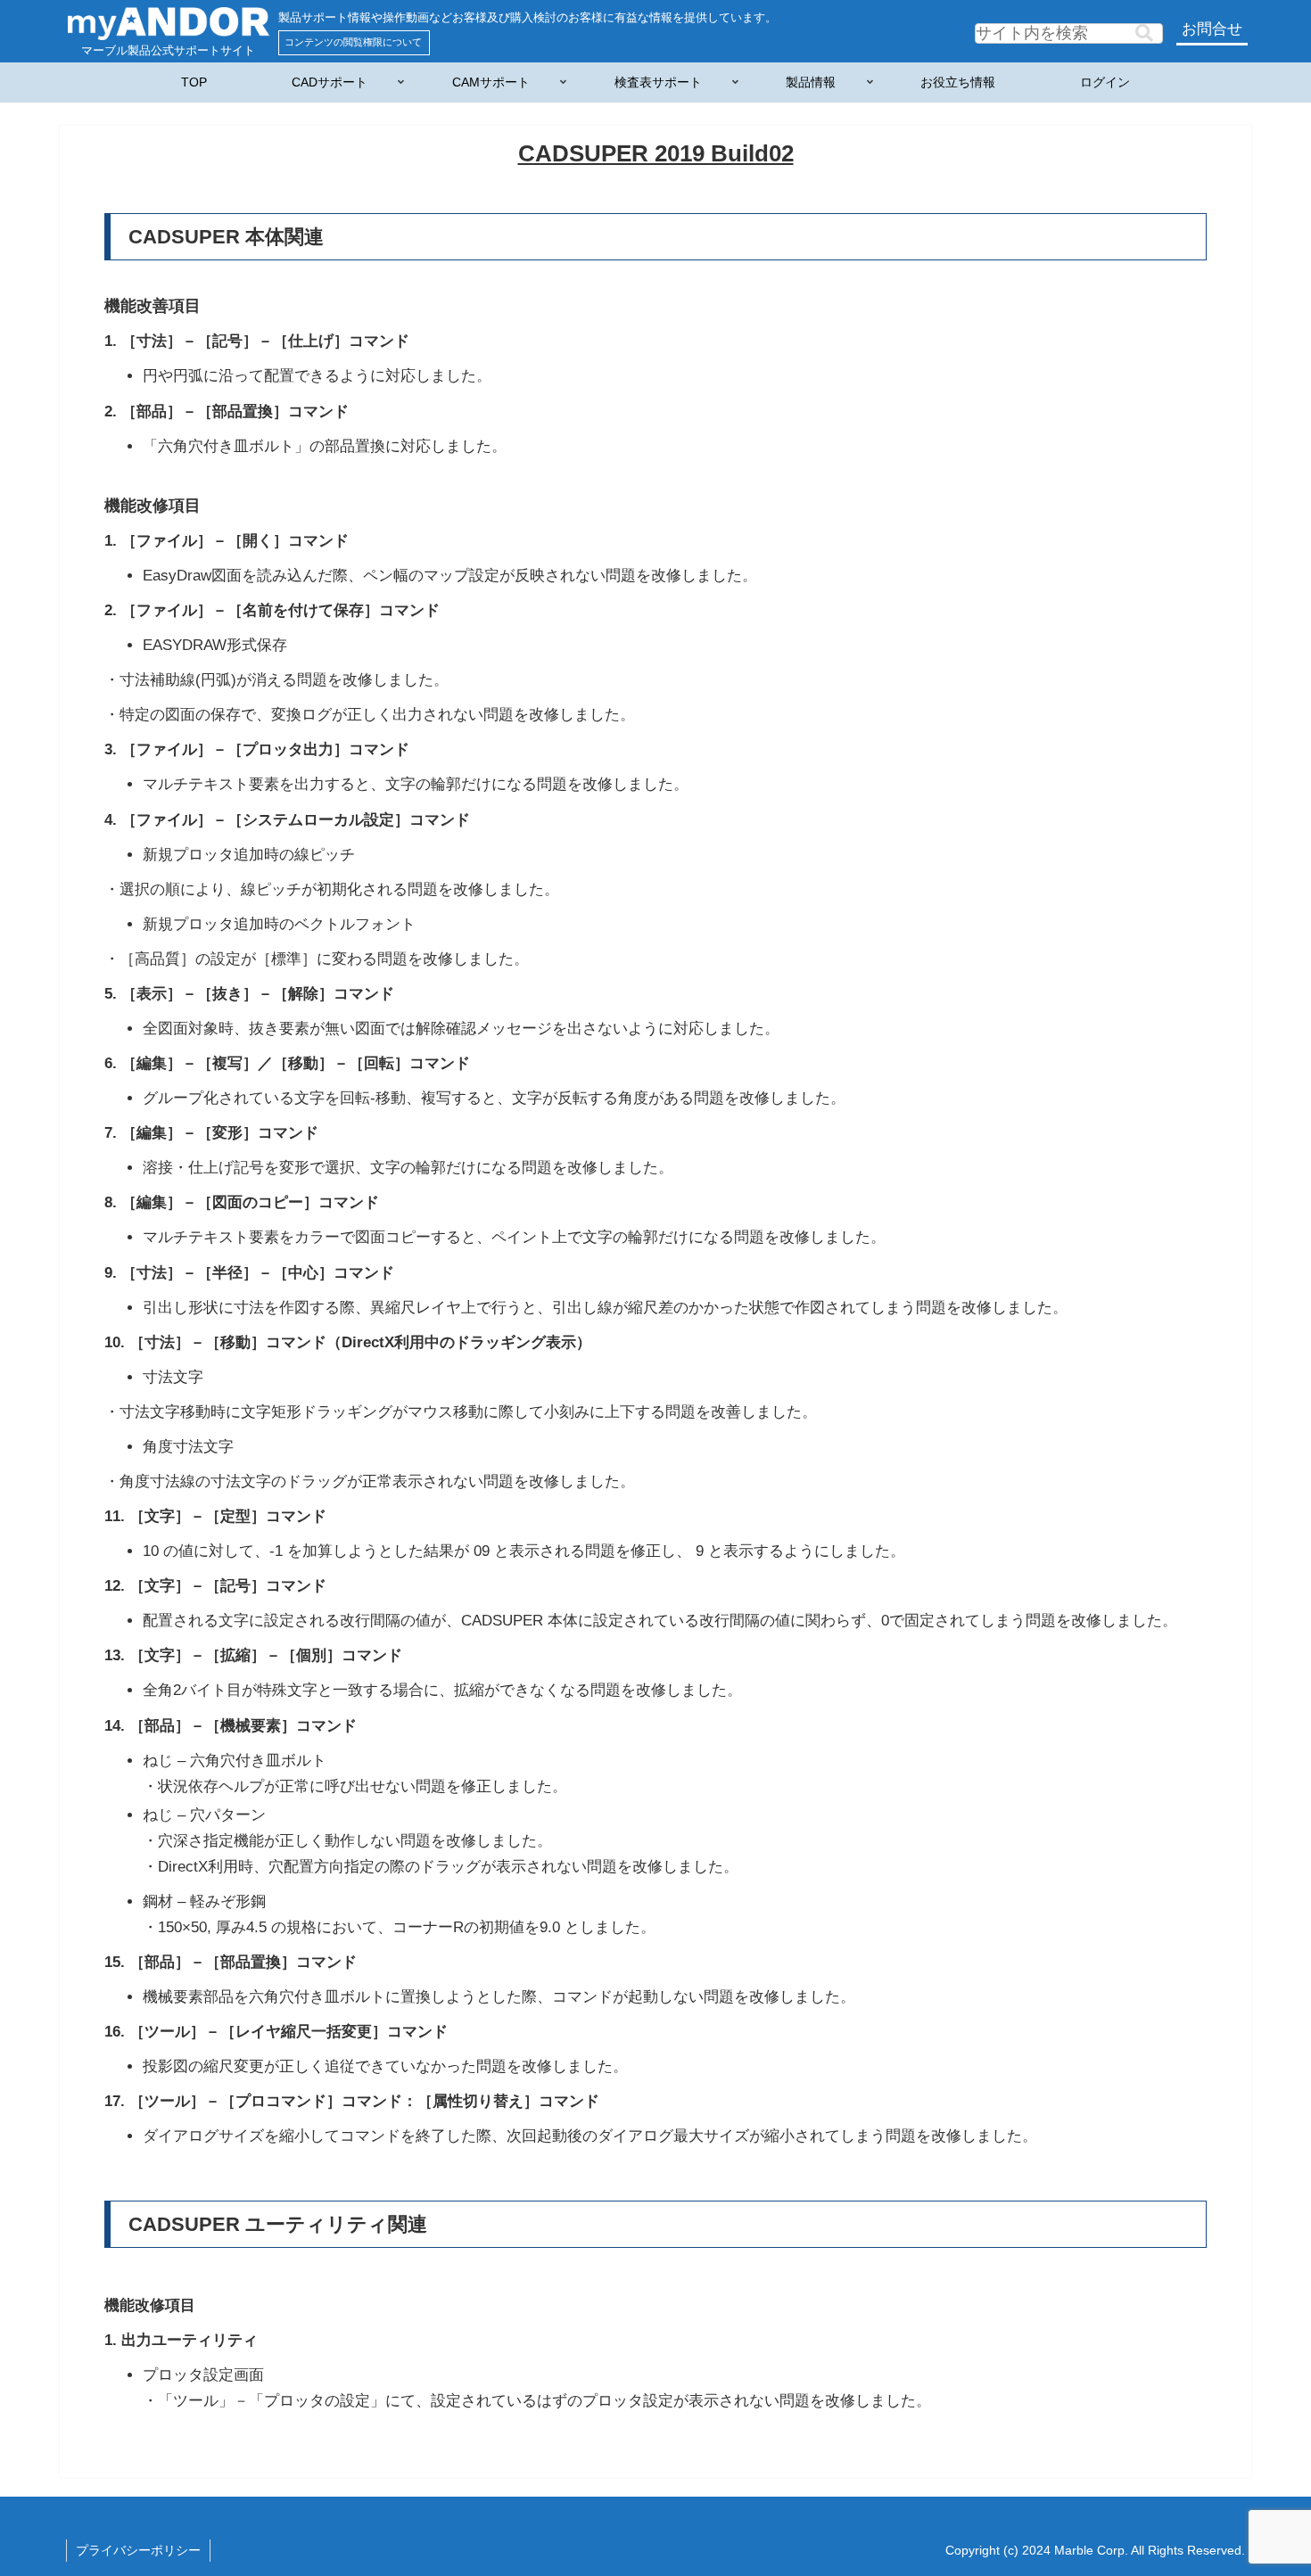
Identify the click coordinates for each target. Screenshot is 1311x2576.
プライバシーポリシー (138, 2550)
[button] (1144, 33)
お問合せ (1212, 29)
